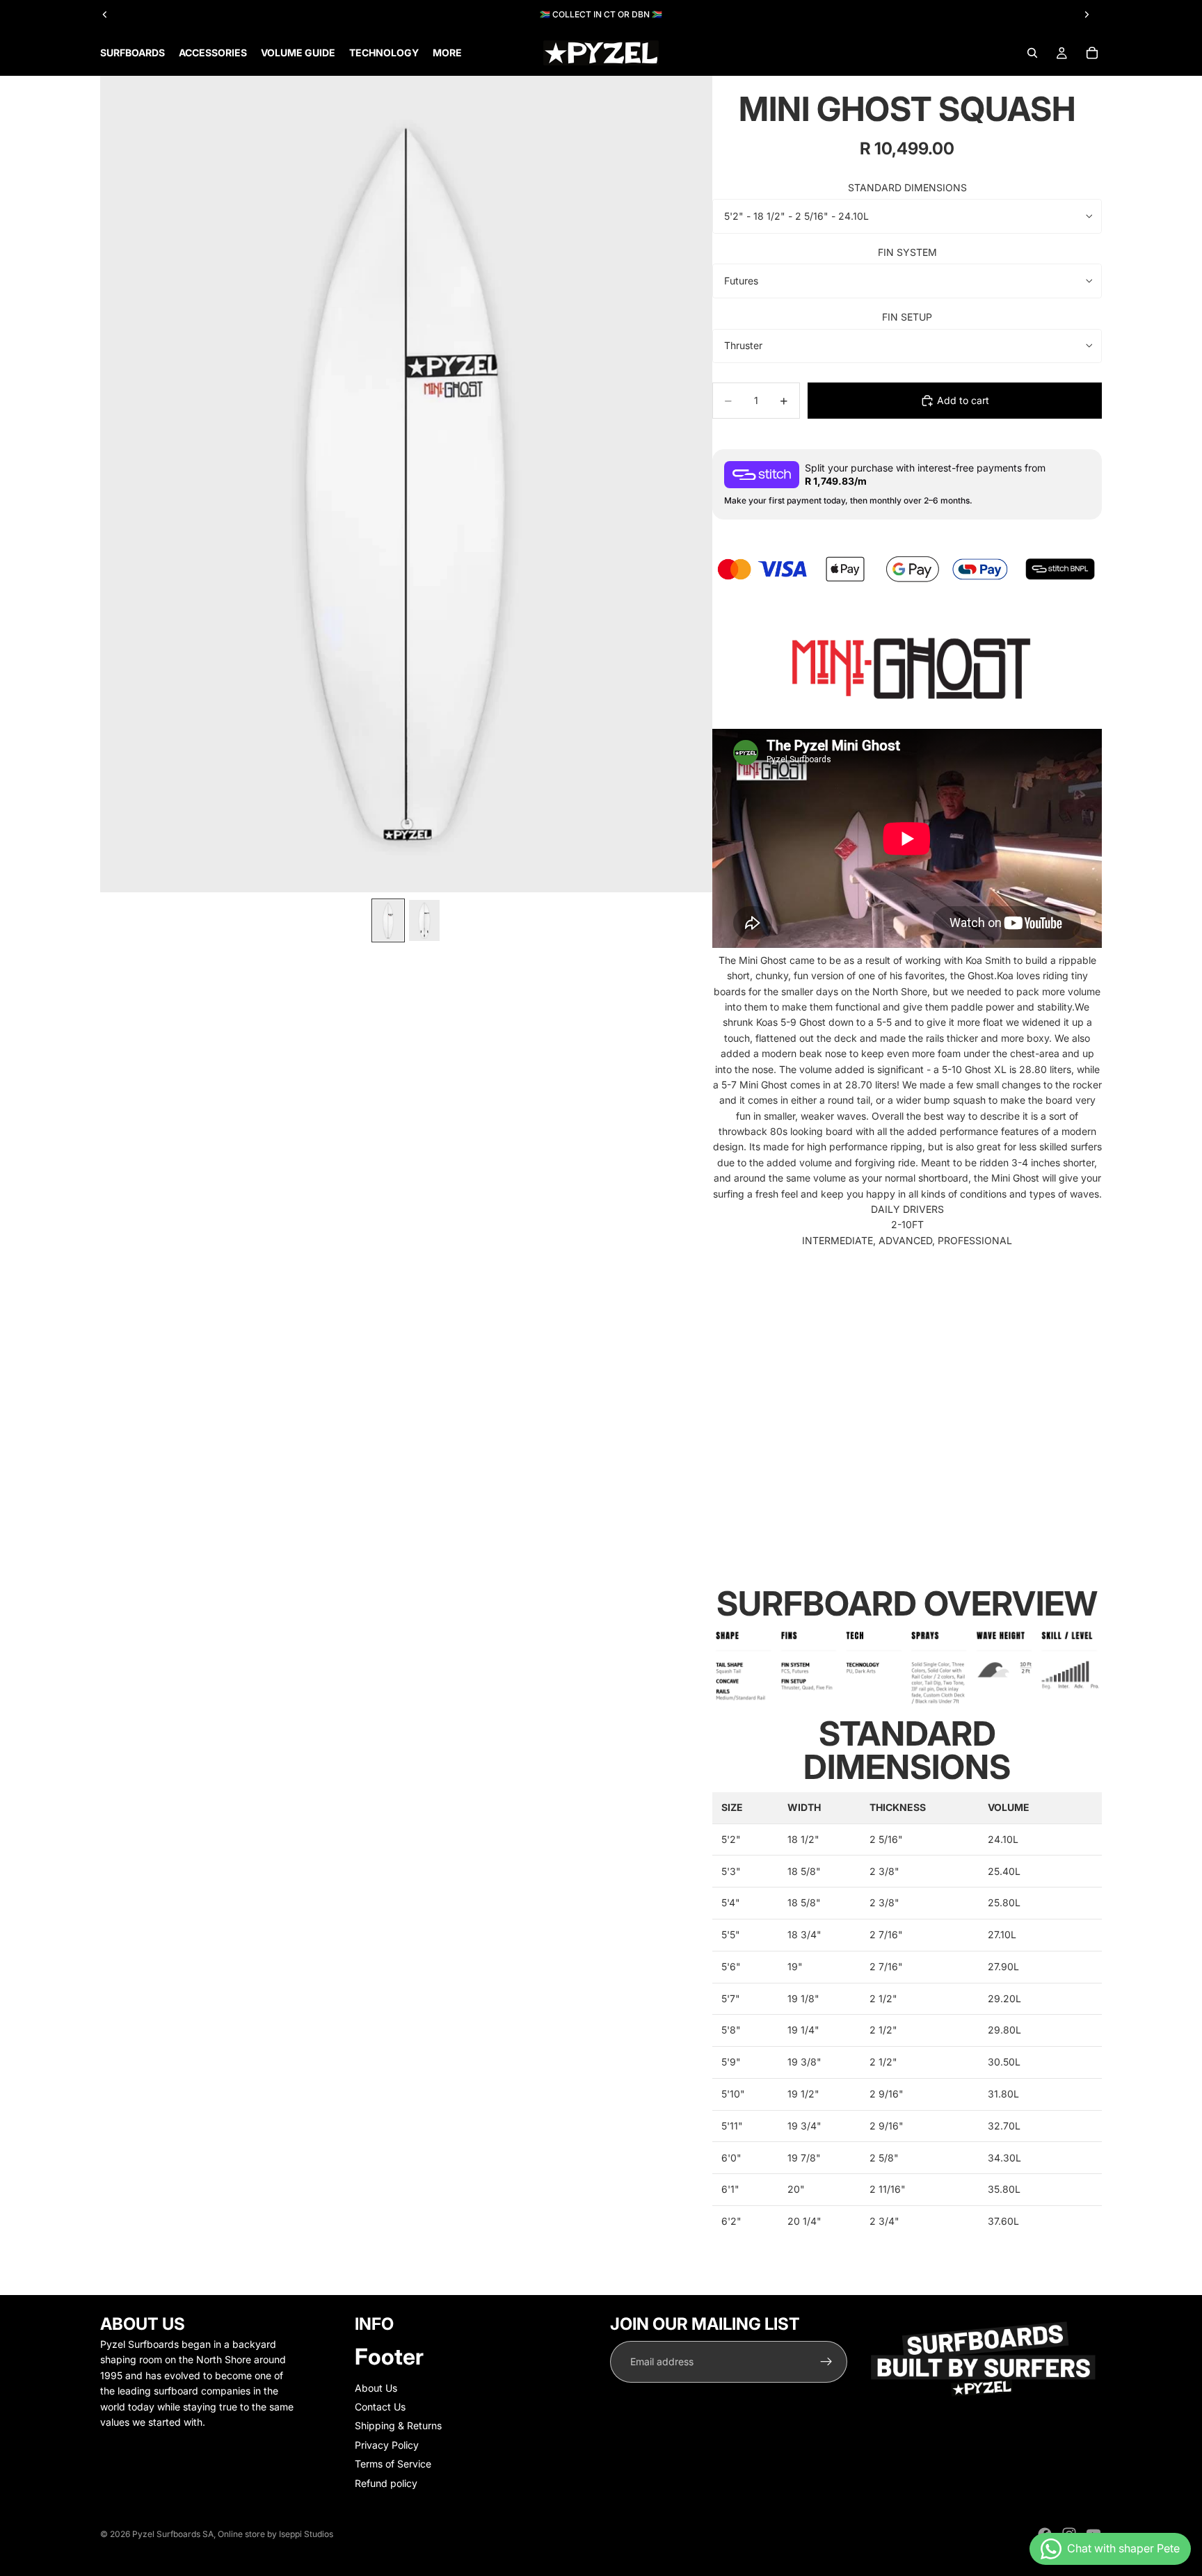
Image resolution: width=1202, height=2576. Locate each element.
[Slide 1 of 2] (388, 920)
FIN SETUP (907, 317)
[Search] (1032, 53)
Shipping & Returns (398, 2425)
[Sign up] (826, 2362)
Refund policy (386, 2483)
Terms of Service (393, 2464)
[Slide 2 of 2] (424, 920)
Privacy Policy (387, 2445)
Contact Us (380, 2407)
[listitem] (447, 53)
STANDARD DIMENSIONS (907, 187)
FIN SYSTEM (907, 252)
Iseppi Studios (306, 2534)
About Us (376, 2388)
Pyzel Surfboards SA (173, 2534)
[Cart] (1092, 53)
